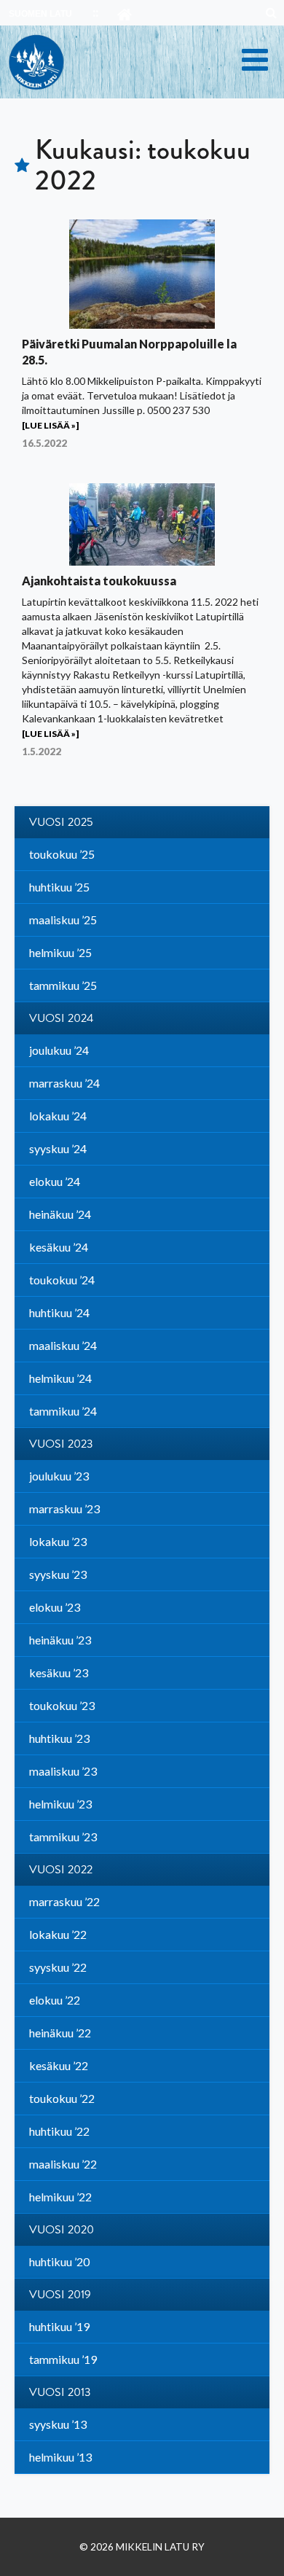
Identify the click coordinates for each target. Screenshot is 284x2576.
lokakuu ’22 (58, 1934)
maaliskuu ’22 (63, 2164)
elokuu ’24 (55, 1181)
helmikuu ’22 (60, 2197)
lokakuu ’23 (58, 1541)
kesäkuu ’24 (59, 1247)
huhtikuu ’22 (59, 2131)
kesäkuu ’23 (59, 1673)
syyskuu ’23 (58, 1574)
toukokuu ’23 (62, 1705)
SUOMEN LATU (40, 14)
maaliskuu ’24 (63, 1345)
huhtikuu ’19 (59, 2326)
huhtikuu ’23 (59, 1738)
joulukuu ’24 (59, 1050)
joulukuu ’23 (59, 1476)
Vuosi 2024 (61, 1018)
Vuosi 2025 (61, 822)
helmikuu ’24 (60, 1378)
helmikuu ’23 (60, 1804)
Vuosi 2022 (61, 1870)
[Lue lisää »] (50, 425)
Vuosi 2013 (60, 2392)
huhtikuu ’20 (59, 2261)
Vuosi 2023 (61, 1444)
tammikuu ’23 (63, 1837)
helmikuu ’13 (60, 2457)
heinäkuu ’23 (60, 1640)
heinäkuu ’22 (60, 2033)
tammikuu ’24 (63, 1411)
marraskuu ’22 (64, 1901)
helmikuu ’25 (60, 952)
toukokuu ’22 (62, 2098)
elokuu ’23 (55, 1607)
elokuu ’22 (55, 2000)
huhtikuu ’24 (59, 1312)
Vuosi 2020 (62, 2230)
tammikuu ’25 (63, 985)
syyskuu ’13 (58, 2424)
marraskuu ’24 (64, 1083)
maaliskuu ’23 (63, 1771)
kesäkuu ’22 (59, 2065)
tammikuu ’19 (63, 2359)
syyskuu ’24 (58, 1148)
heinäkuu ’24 (60, 1214)
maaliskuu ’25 (63, 920)
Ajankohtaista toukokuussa (99, 581)
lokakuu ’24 (58, 1116)
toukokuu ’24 (62, 1280)
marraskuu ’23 (64, 1508)
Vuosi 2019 (60, 2295)
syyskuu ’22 (58, 1967)
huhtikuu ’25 (59, 887)
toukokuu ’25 (62, 854)
